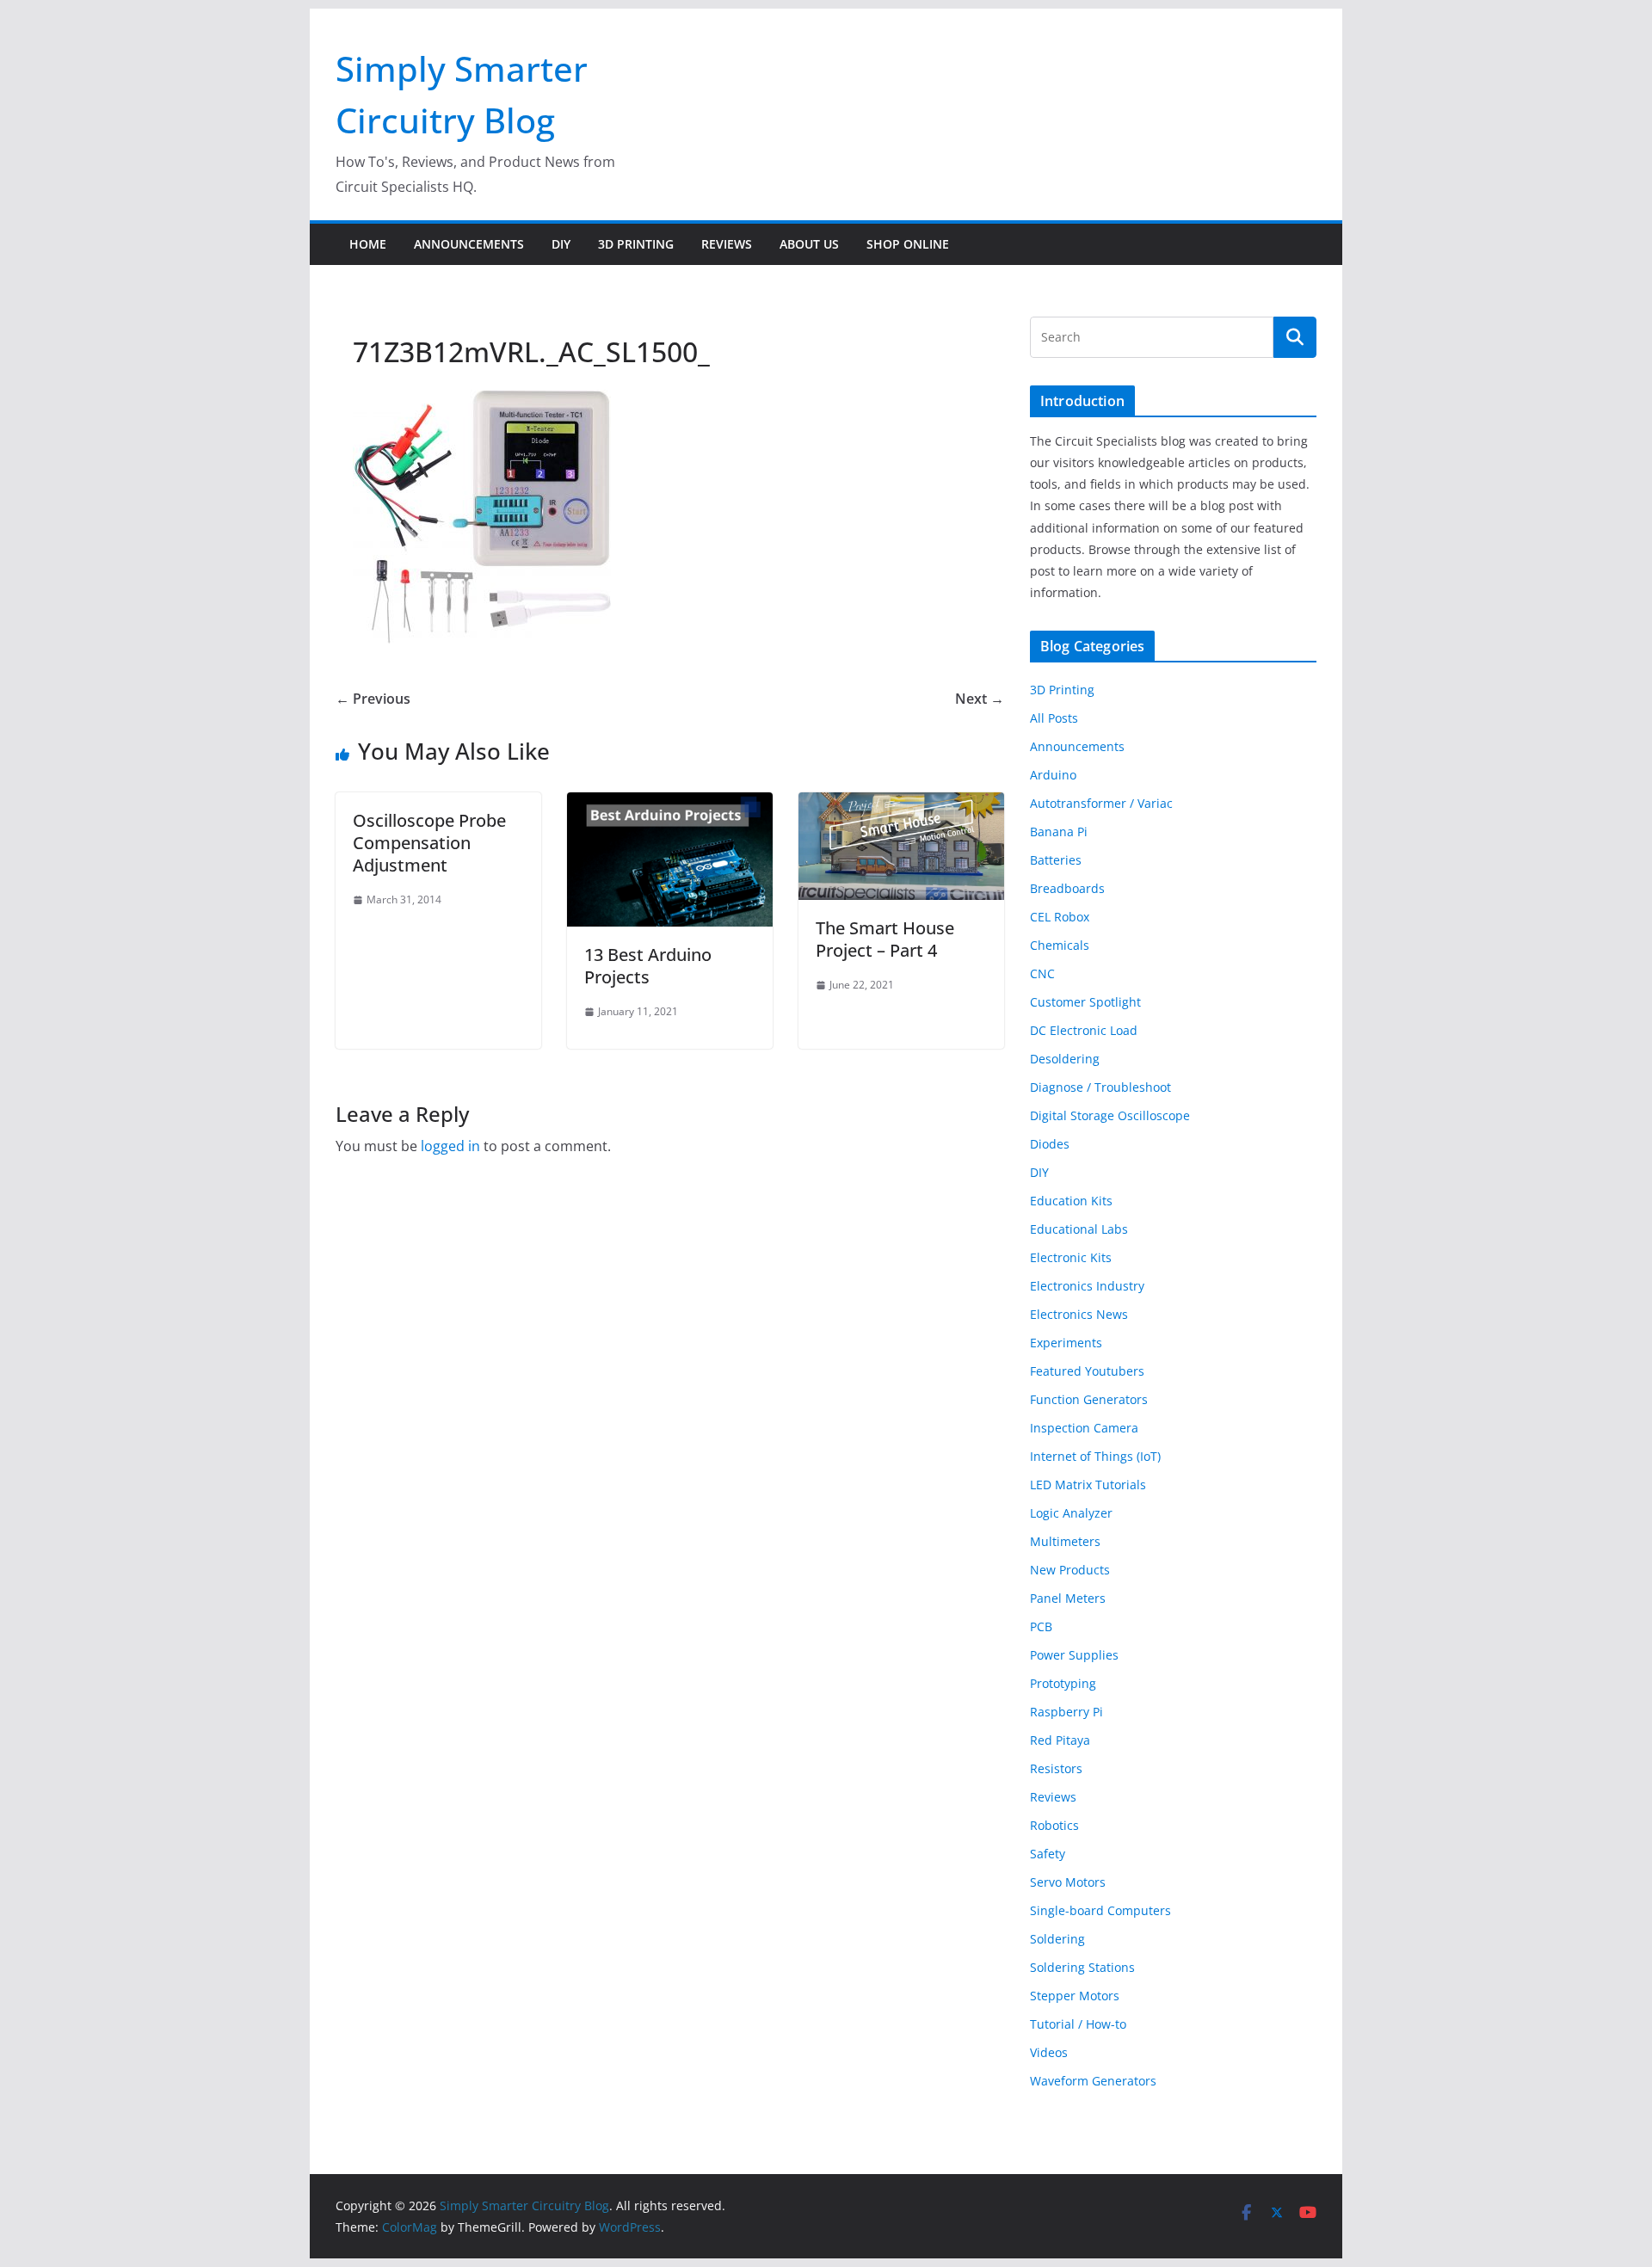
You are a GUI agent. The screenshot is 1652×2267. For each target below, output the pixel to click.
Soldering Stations (1082, 1967)
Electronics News (1079, 1314)
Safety (1048, 1854)
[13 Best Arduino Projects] (670, 804)
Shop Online (908, 244)
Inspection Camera (1084, 1428)
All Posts (1054, 718)
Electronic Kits (1071, 1257)
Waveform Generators (1093, 2081)
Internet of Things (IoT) (1095, 1456)
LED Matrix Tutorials (1088, 1485)
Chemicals (1060, 945)
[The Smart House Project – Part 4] (901, 804)
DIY (561, 244)
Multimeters (1065, 1541)
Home (368, 244)
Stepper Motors (1075, 1996)
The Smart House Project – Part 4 (885, 939)
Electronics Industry (1087, 1286)
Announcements (469, 244)
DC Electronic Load (1084, 1030)
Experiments (1066, 1343)
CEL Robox (1060, 917)
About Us (809, 244)
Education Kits (1071, 1201)
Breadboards (1067, 888)
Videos (1049, 2052)
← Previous (373, 699)
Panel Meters (1068, 1598)
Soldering (1057, 1939)
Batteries (1056, 860)
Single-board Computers (1100, 1910)
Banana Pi (1059, 832)
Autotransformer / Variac (1101, 803)
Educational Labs (1079, 1229)
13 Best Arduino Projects (648, 966)
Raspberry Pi (1066, 1712)
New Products (1070, 1570)
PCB (1041, 1626)
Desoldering (1065, 1059)
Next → (980, 699)
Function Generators (1089, 1399)
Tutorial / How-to (1078, 2024)
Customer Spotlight (1085, 1002)
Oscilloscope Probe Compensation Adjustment (429, 843)
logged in (450, 1146)
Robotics (1054, 1825)
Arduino (1053, 775)
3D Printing (636, 244)
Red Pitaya (1060, 1740)
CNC (1042, 973)
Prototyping (1063, 1683)
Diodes (1050, 1144)
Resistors (1056, 1768)
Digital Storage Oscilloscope (1110, 1115)
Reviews (727, 244)
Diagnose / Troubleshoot (1100, 1087)
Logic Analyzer (1071, 1513)
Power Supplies (1074, 1655)
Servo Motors (1068, 1882)
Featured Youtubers (1087, 1371)
